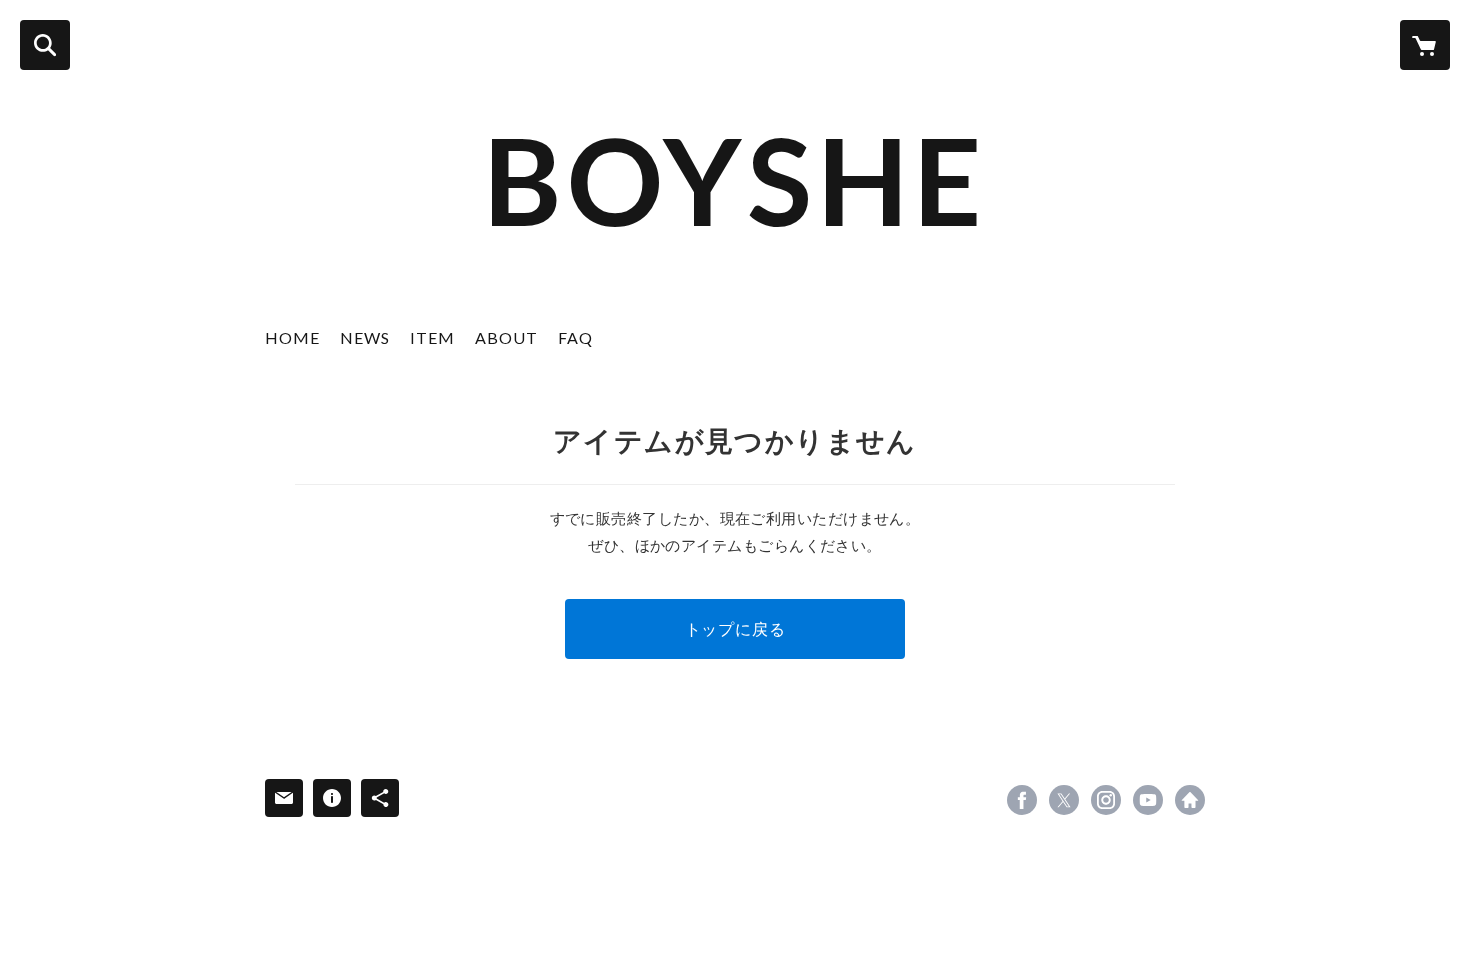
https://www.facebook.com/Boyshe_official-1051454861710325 (1022, 800)
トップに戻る (735, 628)
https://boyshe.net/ (1190, 800)
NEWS (365, 337)
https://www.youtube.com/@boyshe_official (1148, 800)
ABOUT (506, 337)
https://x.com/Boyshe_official (1064, 800)
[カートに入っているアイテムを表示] (1425, 45)
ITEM (432, 337)
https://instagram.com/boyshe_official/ (1106, 800)
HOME (292, 337)
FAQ (575, 337)
